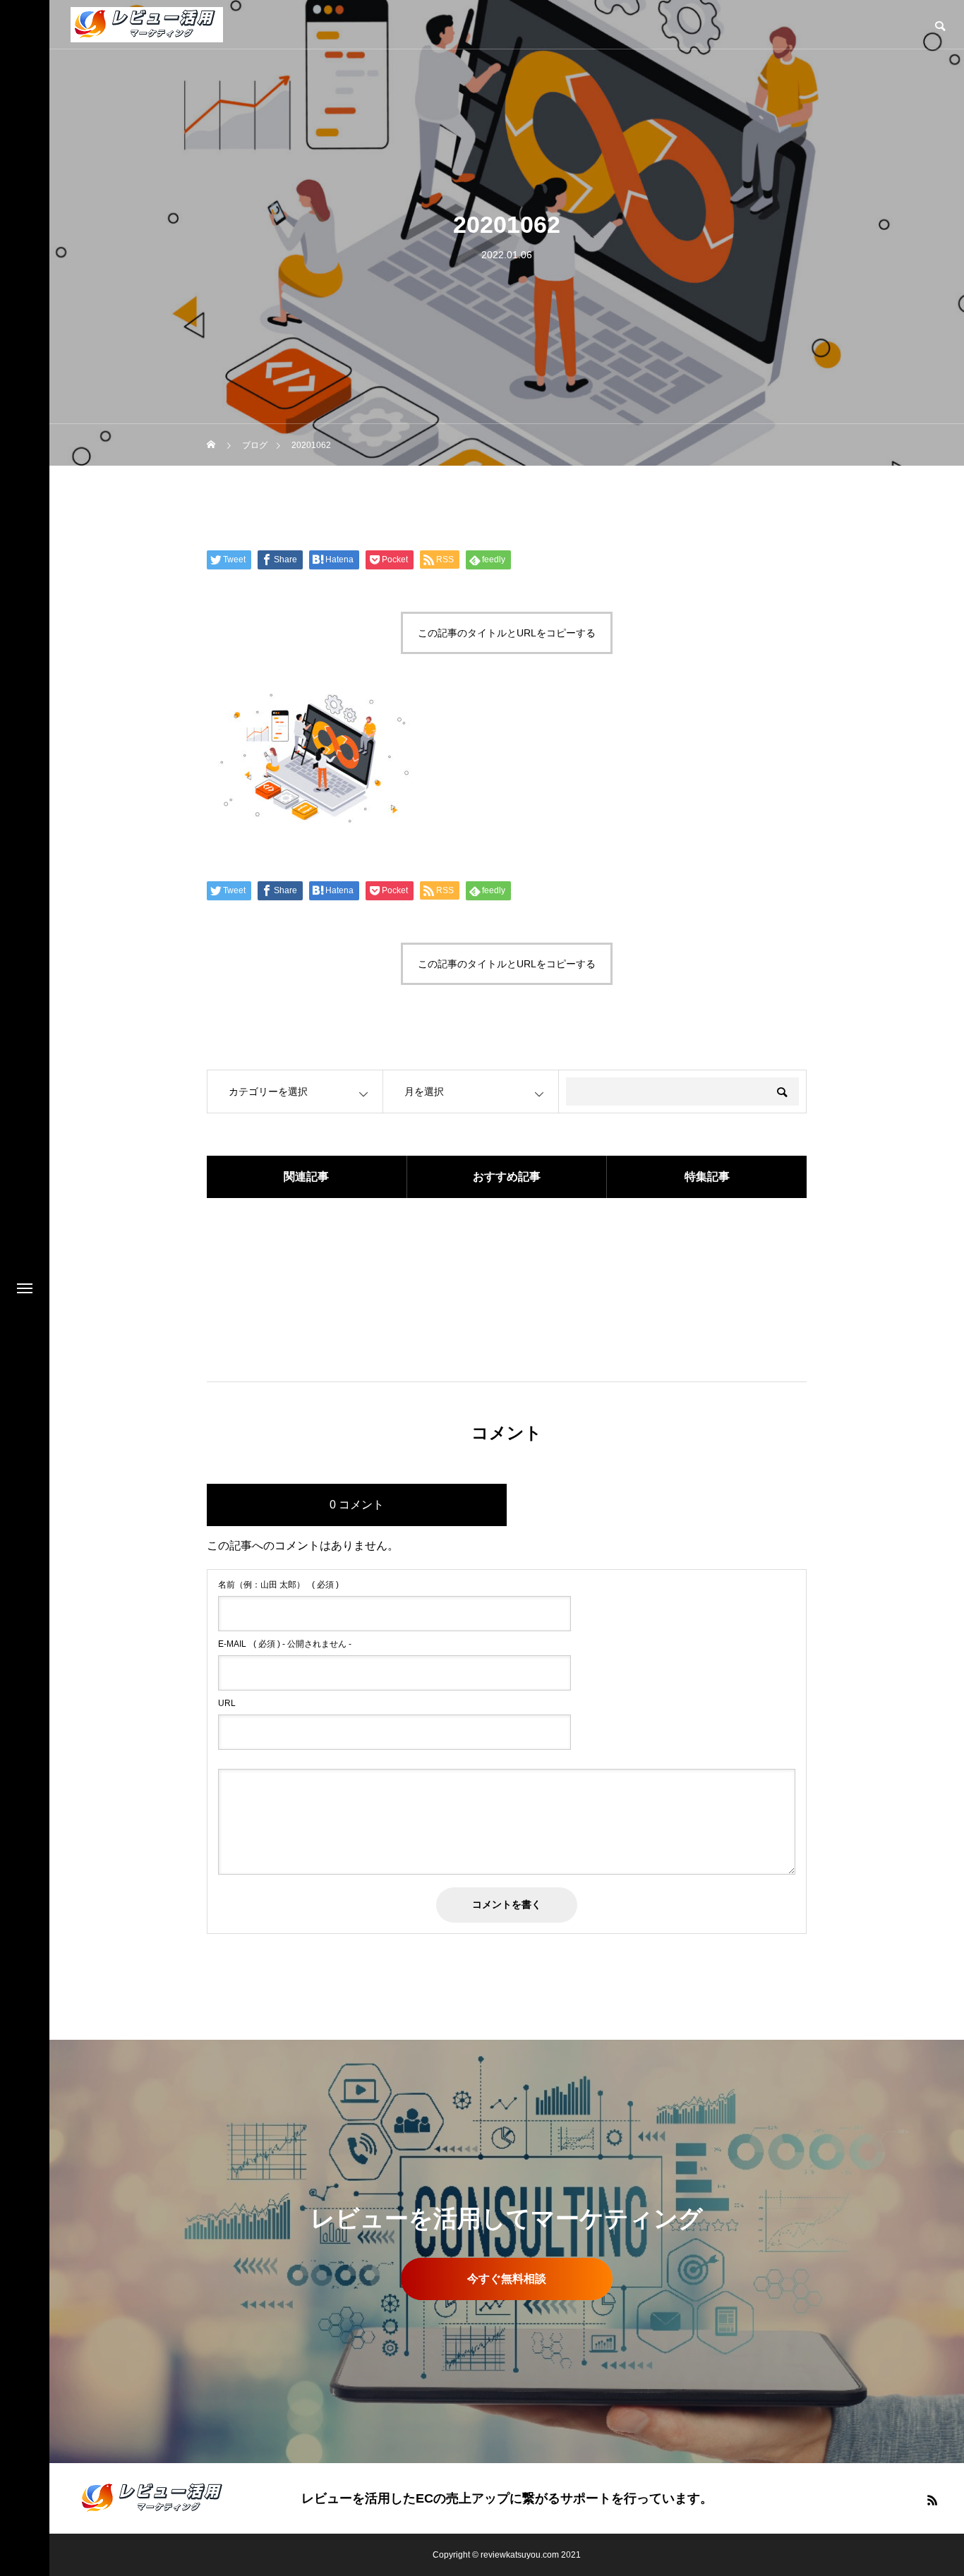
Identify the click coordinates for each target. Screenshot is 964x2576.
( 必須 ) (278, 1585)
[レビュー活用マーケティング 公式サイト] (147, 25)
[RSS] (932, 2500)
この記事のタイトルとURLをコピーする (507, 633)
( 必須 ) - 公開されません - (285, 1644)
